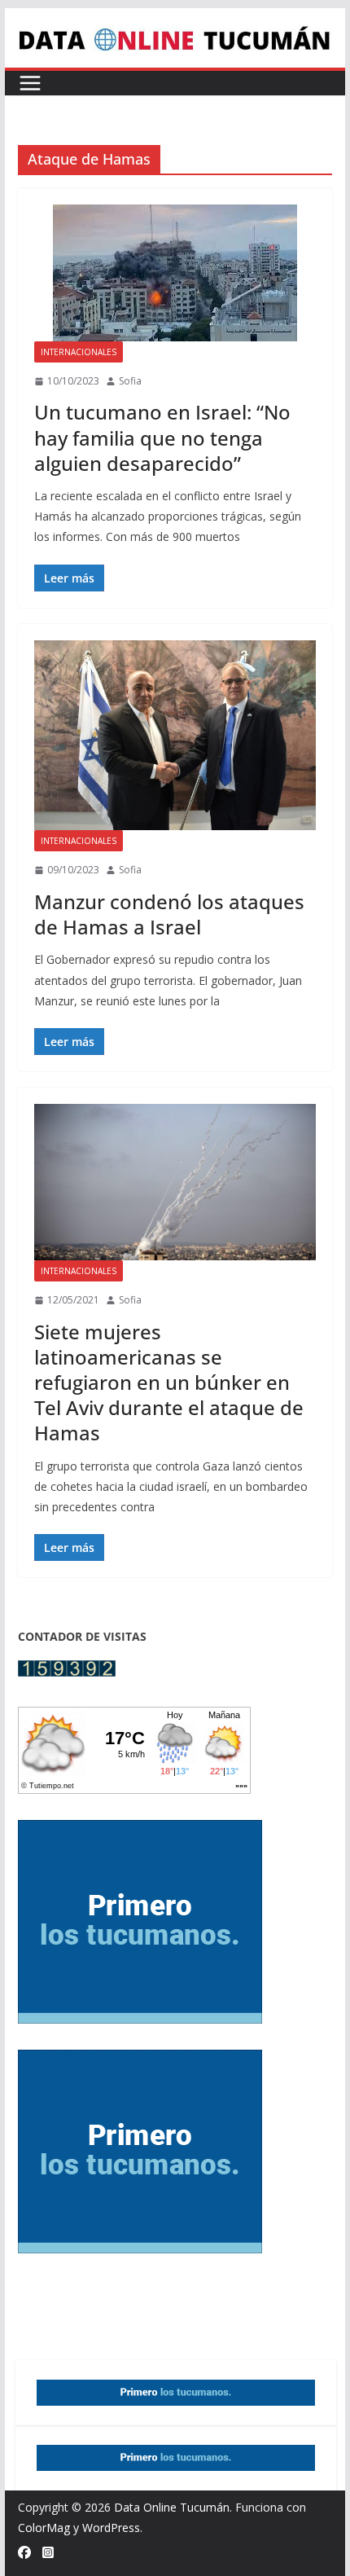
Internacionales (79, 352)
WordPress (111, 2528)
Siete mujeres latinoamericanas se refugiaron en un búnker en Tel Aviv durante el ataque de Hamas (169, 1383)
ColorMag (44, 2528)
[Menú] (30, 83)
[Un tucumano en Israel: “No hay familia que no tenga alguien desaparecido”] (175, 273)
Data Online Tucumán (172, 2507)
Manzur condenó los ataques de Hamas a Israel (169, 914)
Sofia (130, 381)
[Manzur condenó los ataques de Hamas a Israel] (175, 736)
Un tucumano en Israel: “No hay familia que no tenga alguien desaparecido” (162, 437)
